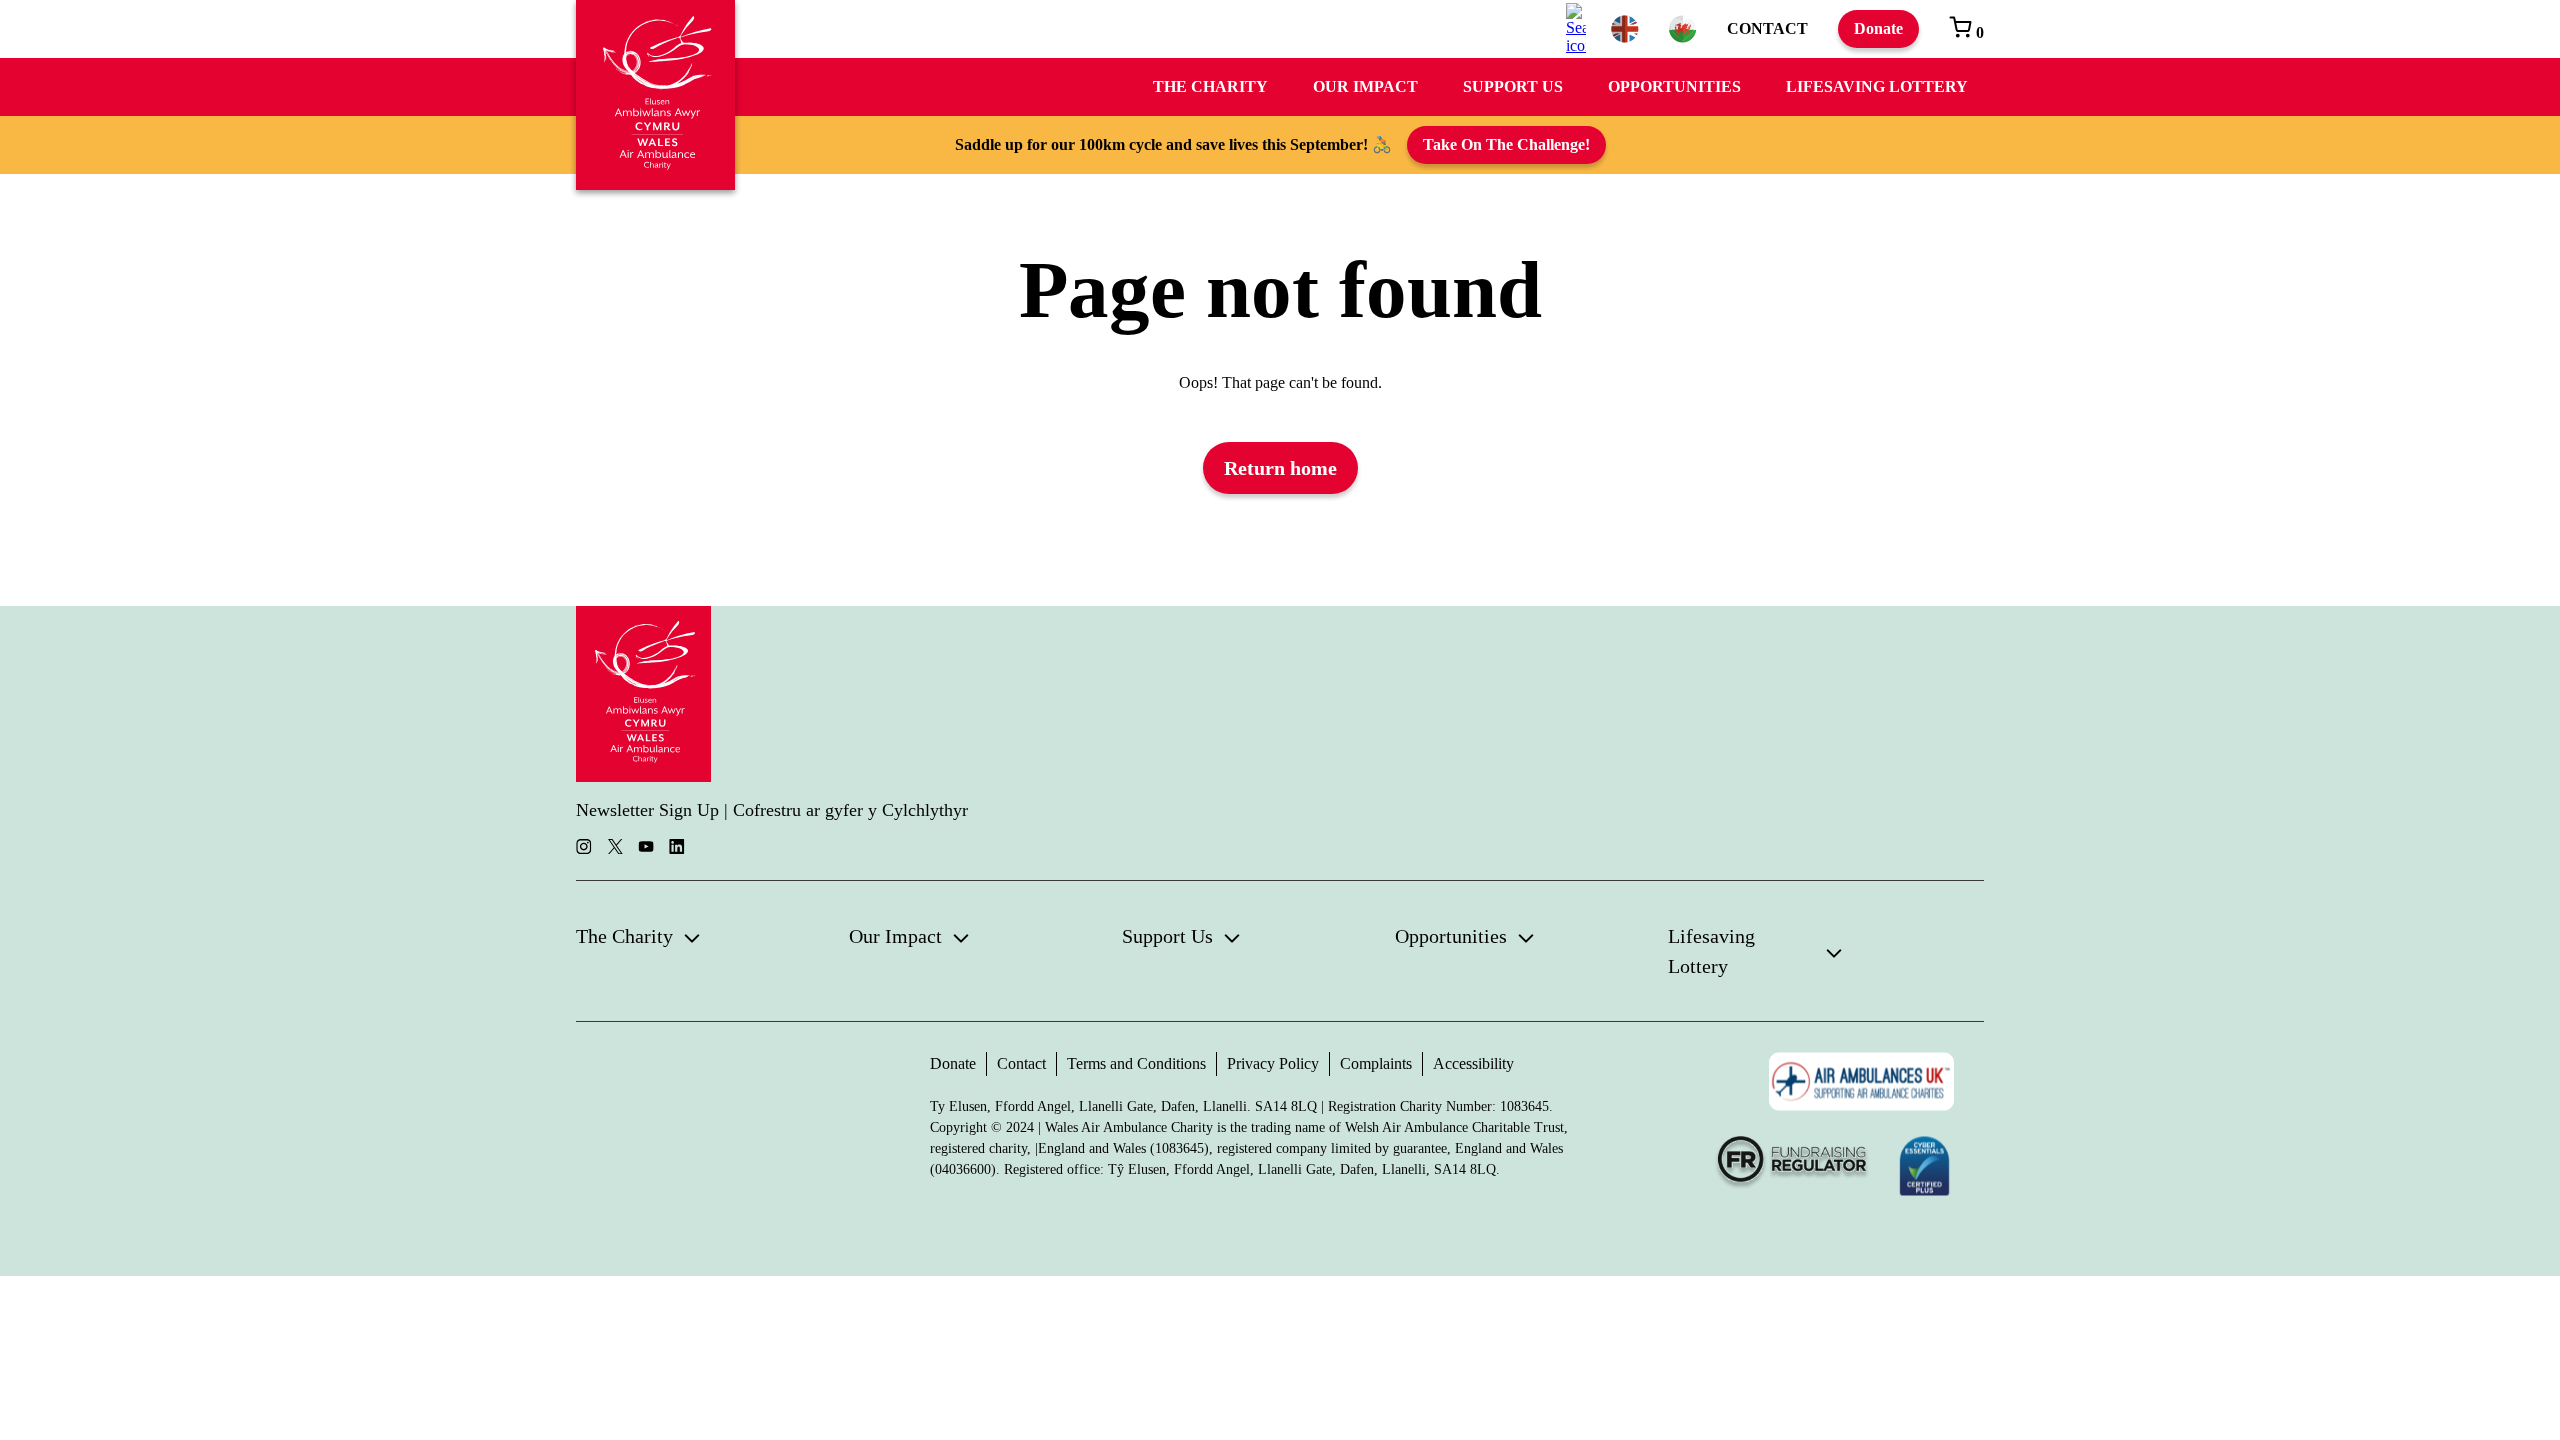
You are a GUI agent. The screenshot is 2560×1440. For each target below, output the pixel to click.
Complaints (1376, 1063)
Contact (1767, 28)
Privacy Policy (1273, 1063)
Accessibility (1473, 1063)
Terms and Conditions (1136, 1063)
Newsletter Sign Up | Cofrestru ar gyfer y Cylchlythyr (772, 810)
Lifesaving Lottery (1877, 86)
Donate (1878, 28)
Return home (1280, 468)
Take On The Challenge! (1506, 144)
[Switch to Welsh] (1683, 29)
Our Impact (1365, 86)
